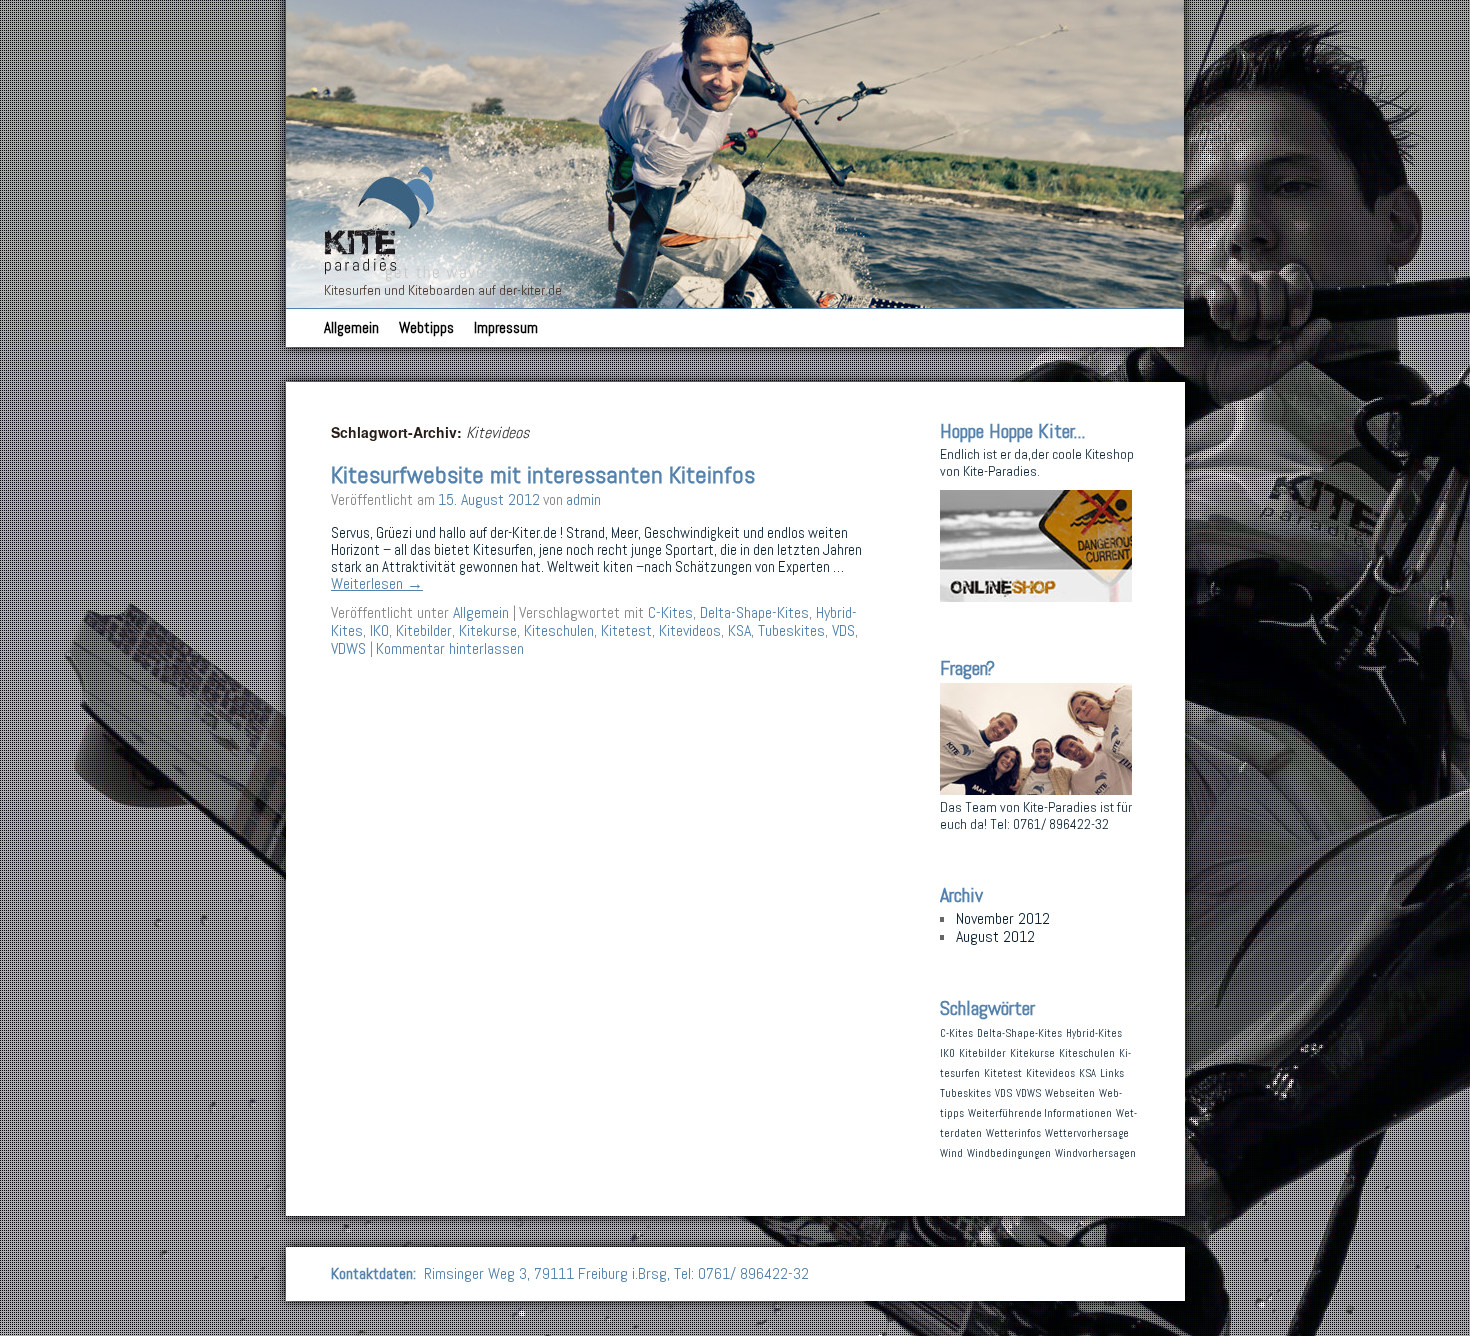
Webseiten (1070, 1093)
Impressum (506, 327)
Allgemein (351, 327)
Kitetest (626, 630)
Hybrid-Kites (1094, 1033)
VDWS (348, 648)
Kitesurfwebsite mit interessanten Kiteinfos (543, 474)
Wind (951, 1153)
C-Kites (670, 612)
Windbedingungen (1009, 1153)
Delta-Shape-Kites (754, 612)
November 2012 (1003, 918)
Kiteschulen (559, 630)
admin (583, 499)
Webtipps (426, 327)
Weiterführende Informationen (1040, 1113)
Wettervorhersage (1087, 1133)
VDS (843, 630)
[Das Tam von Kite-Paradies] (1036, 789)
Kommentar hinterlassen (450, 648)
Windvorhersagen (1095, 1153)
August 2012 (995, 936)
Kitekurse (488, 630)
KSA (739, 630)
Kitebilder (424, 630)
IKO (379, 630)
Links (1112, 1073)
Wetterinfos (1013, 1133)
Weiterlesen (377, 583)
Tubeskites (791, 630)
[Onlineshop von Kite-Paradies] (1036, 596)
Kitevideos (690, 630)
